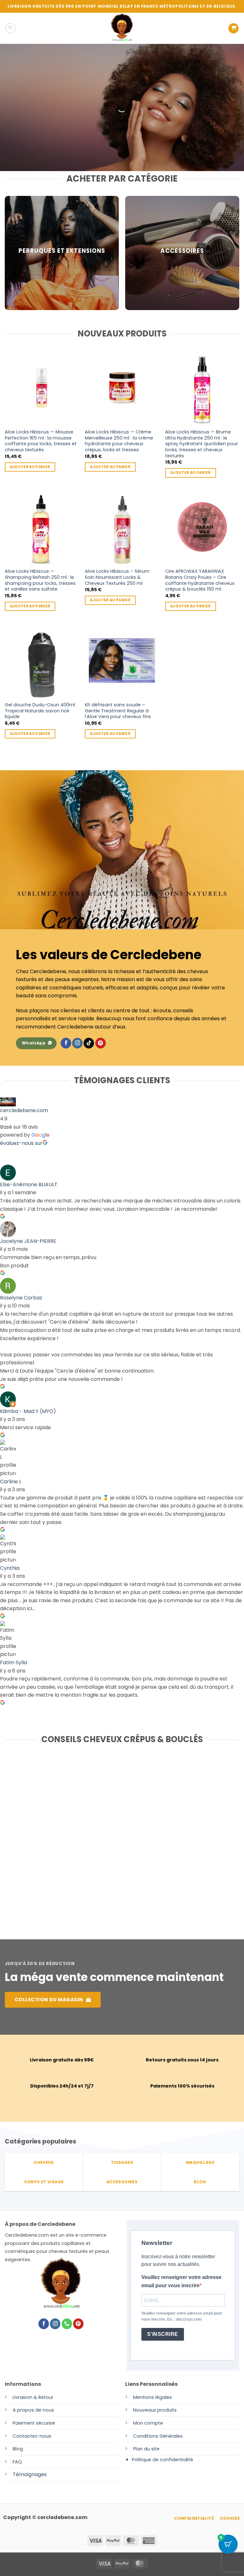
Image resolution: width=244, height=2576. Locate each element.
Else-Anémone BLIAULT (29, 1184)
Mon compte (148, 2423)
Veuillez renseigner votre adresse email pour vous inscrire (181, 2281)
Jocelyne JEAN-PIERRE (28, 1241)
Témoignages (30, 2474)
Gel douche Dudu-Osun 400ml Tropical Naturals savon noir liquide (40, 711)
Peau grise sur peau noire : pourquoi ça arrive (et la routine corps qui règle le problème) (117, 1871)
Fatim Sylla (14, 1662)
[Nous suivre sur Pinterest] (101, 1043)
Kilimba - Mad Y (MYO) (28, 1411)
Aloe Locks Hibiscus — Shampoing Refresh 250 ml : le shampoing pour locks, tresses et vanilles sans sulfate (40, 580)
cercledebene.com (24, 1110)
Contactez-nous (32, 2436)
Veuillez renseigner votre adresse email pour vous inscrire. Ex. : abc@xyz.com (182, 2316)
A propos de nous (33, 2410)
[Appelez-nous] (67, 2324)
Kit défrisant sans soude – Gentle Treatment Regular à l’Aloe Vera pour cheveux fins (118, 711)
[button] (10, 28)
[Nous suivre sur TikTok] (89, 1043)
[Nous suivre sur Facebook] (66, 1043)
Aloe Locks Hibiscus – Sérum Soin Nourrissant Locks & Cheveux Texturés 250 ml (117, 577)
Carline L (11, 1482)
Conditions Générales (158, 2436)
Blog (18, 2449)
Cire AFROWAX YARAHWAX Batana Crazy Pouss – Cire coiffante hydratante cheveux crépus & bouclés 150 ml (200, 580)
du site (151, 2449)
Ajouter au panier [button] (30, 467)
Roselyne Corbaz (21, 1298)
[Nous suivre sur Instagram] (77, 1043)
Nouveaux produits (155, 2410)
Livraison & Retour (33, 2397)
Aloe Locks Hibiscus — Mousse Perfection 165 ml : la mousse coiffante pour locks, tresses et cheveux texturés (41, 441)
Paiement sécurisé (34, 2423)
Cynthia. (10, 1568)
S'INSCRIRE (163, 2334)
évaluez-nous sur (21, 1143)
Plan (138, 2449)
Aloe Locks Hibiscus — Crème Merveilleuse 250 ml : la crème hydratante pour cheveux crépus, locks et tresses (119, 441)
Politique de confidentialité (163, 2460)
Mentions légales (152, 2397)
